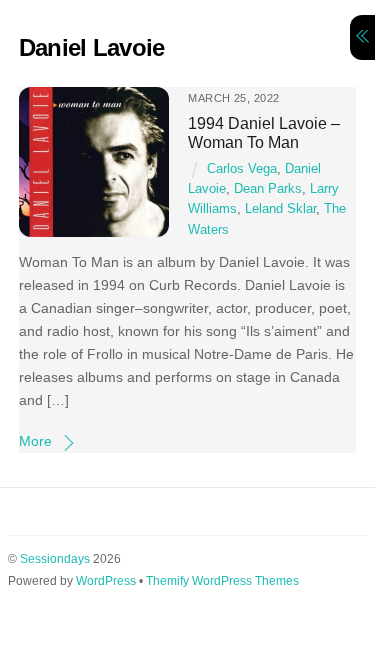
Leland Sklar (280, 209)
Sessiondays (55, 559)
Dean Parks (268, 189)
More (35, 441)
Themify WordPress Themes (222, 581)
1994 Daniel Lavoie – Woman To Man (264, 132)
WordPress (106, 581)
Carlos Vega (242, 169)
